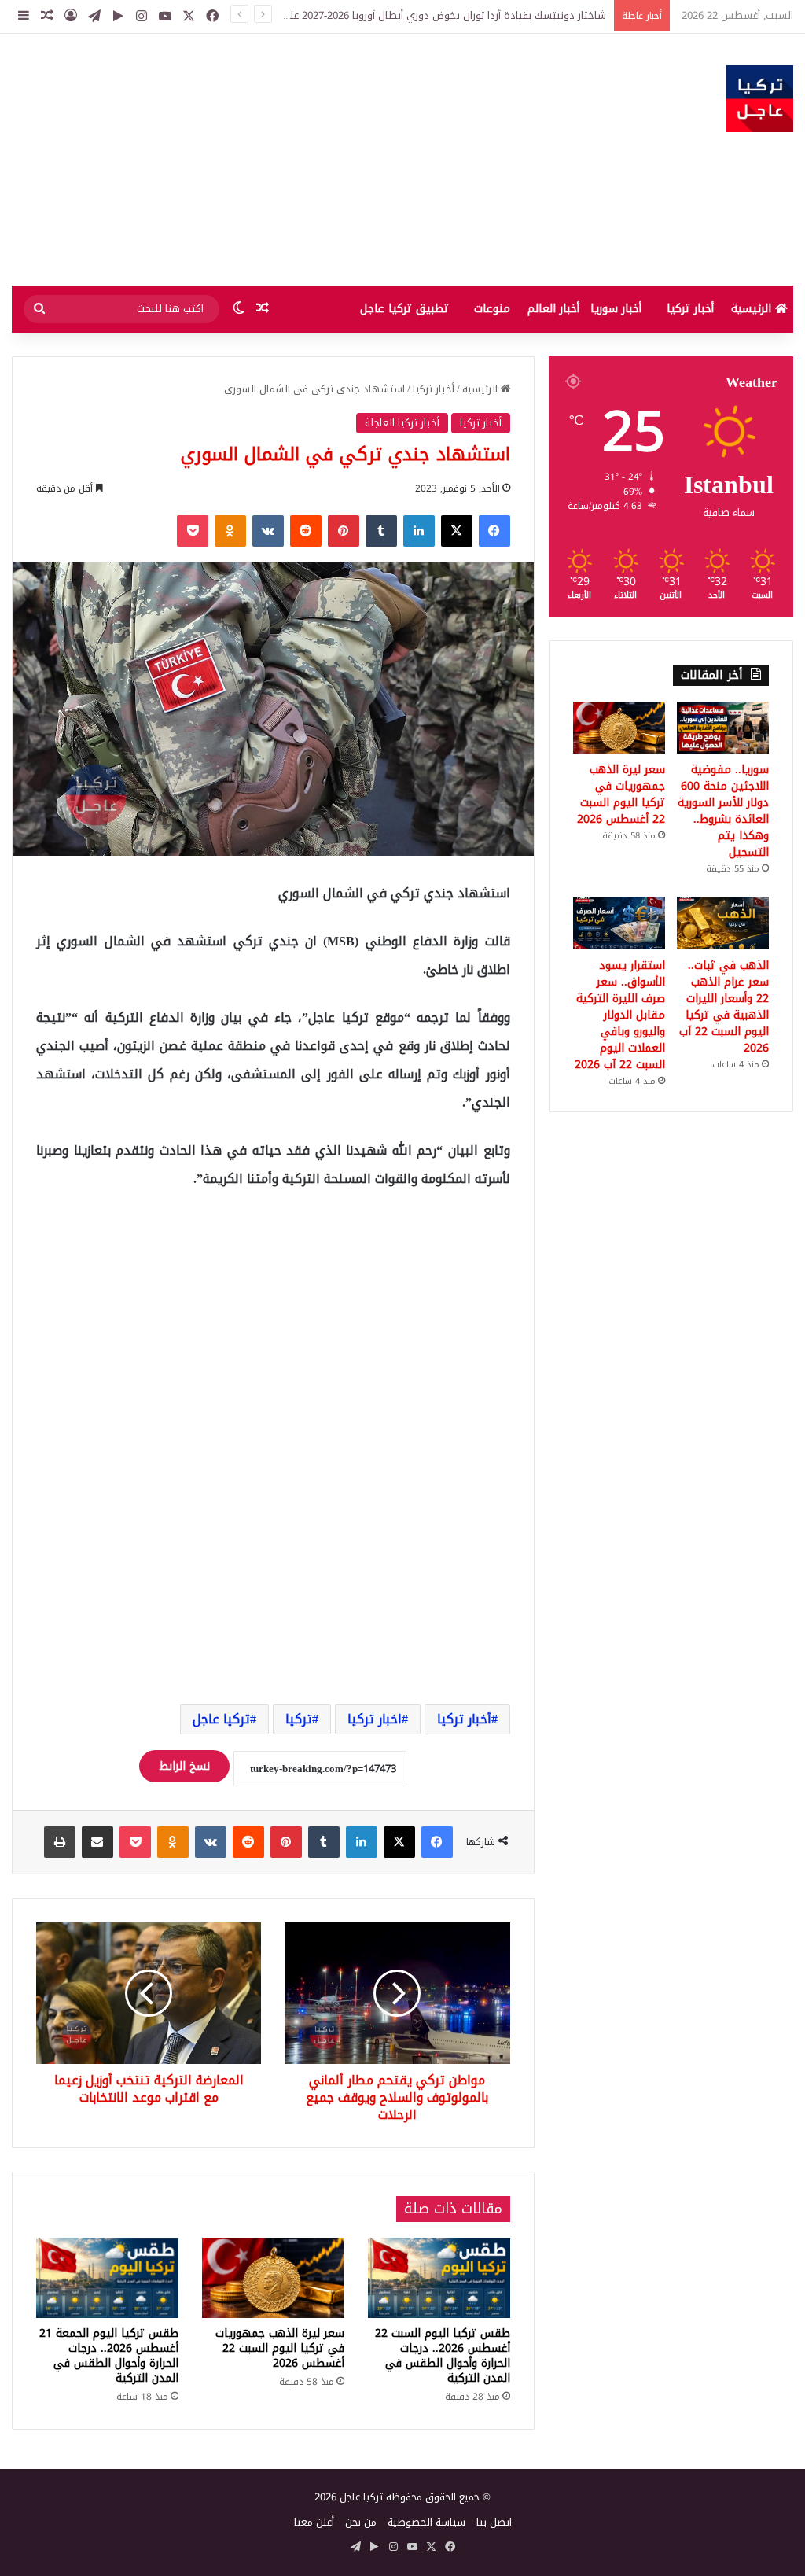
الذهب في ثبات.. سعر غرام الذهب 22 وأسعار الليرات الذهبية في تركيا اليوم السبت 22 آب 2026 (724, 1007)
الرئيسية (753, 309)
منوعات (492, 309)
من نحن (361, 2522)
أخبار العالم (553, 309)
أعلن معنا (314, 2522)
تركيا (299, 1719)
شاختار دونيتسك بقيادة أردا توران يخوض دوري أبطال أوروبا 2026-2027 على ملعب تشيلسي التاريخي (389, 15)
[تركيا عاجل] (760, 99)
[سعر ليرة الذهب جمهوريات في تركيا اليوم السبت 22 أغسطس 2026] (273, 2278)
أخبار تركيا (690, 309)
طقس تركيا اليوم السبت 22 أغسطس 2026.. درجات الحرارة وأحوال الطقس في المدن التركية (443, 2356)
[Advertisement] (268, 160)
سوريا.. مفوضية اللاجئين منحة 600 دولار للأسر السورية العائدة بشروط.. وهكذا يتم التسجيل (723, 811)
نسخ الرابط (184, 1766)
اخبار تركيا (375, 1719)
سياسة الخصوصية (426, 2522)
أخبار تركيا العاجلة (402, 423)
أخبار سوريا (616, 309)
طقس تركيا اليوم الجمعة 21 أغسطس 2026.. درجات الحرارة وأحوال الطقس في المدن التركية (109, 2356)
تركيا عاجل (221, 1719)
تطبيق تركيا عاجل (404, 309)
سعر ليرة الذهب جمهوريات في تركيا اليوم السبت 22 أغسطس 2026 (280, 2348)
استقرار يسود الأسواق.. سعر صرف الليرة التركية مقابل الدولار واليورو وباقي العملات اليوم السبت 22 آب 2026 (620, 1015)
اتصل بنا (494, 2522)
